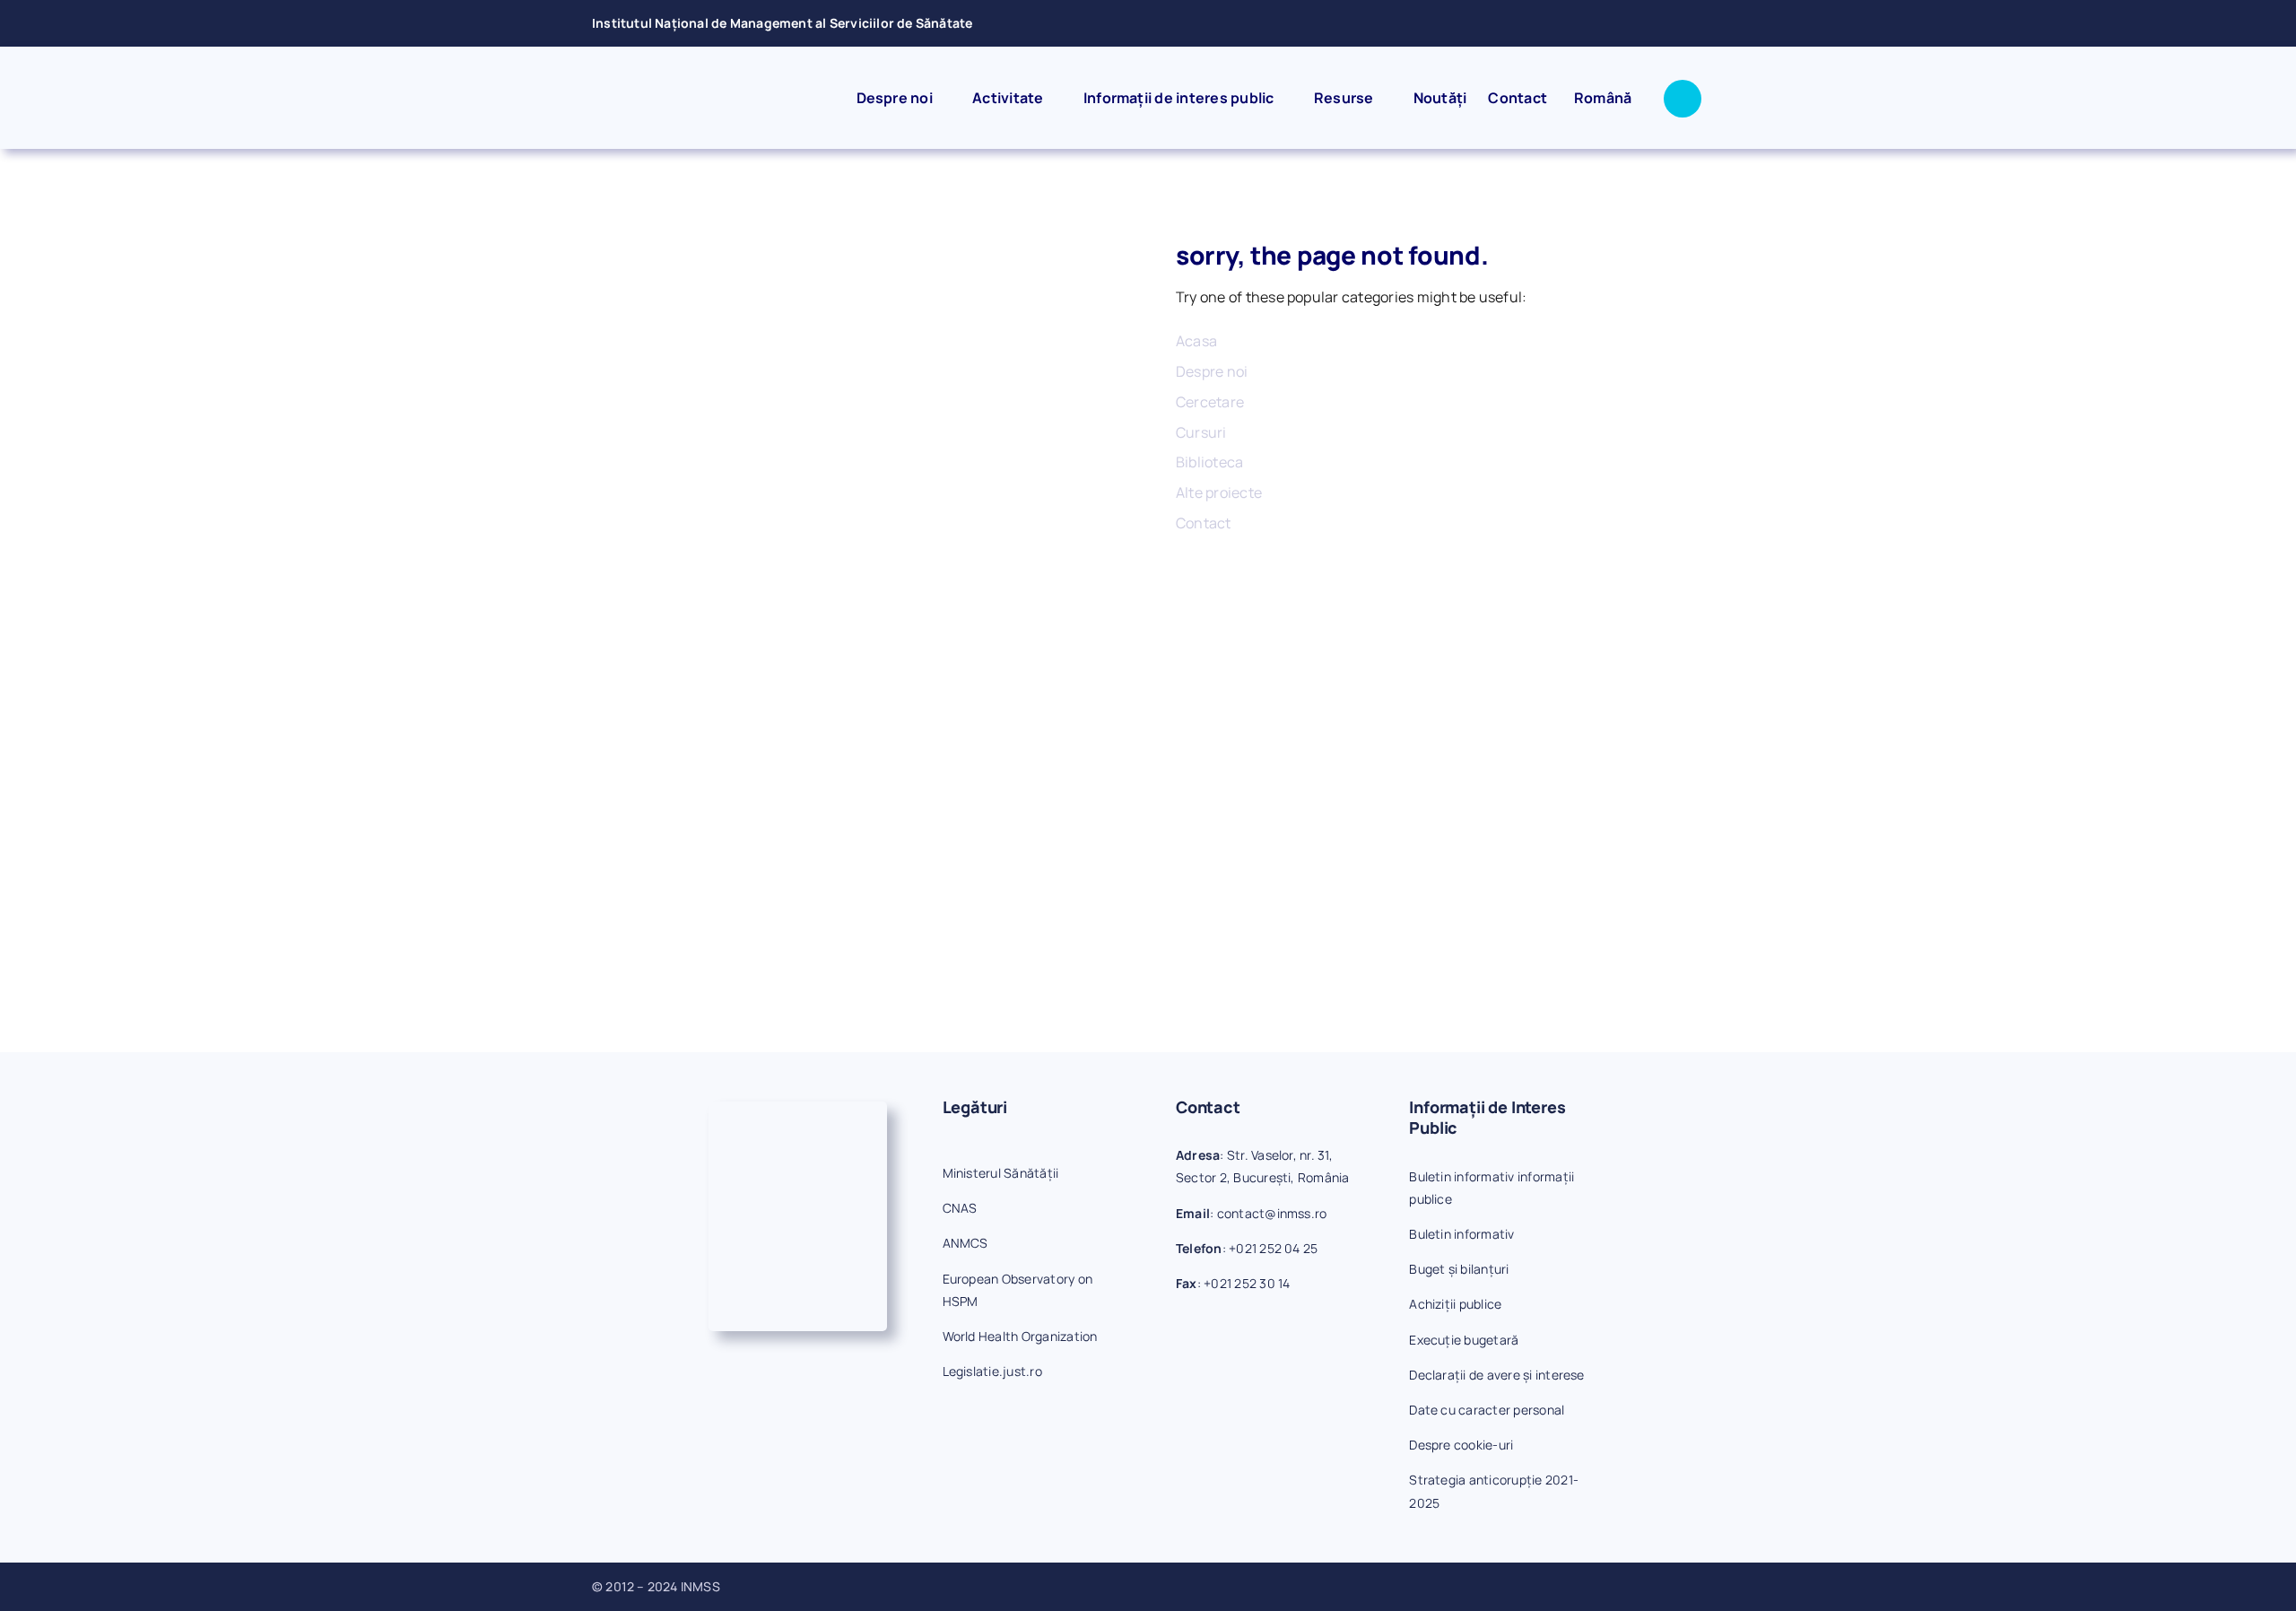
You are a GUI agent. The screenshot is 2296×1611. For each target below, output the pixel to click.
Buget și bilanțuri (1459, 1269)
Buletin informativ (1461, 1234)
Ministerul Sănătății (1001, 1173)
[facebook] (1640, 23)
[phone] (1699, 23)
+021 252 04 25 (1273, 1248)
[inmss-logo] (710, 83)
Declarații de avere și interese (1496, 1375)
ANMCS (965, 1243)
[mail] (1670, 23)
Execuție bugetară (1464, 1340)
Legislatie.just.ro (992, 1371)
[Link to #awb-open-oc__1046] (1683, 99)
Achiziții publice (1455, 1304)
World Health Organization (1020, 1336)
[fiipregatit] (798, 1109)
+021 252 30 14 (1247, 1283)
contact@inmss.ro (1272, 1213)
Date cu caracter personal (1487, 1410)
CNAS (960, 1208)
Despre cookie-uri (1461, 1445)
